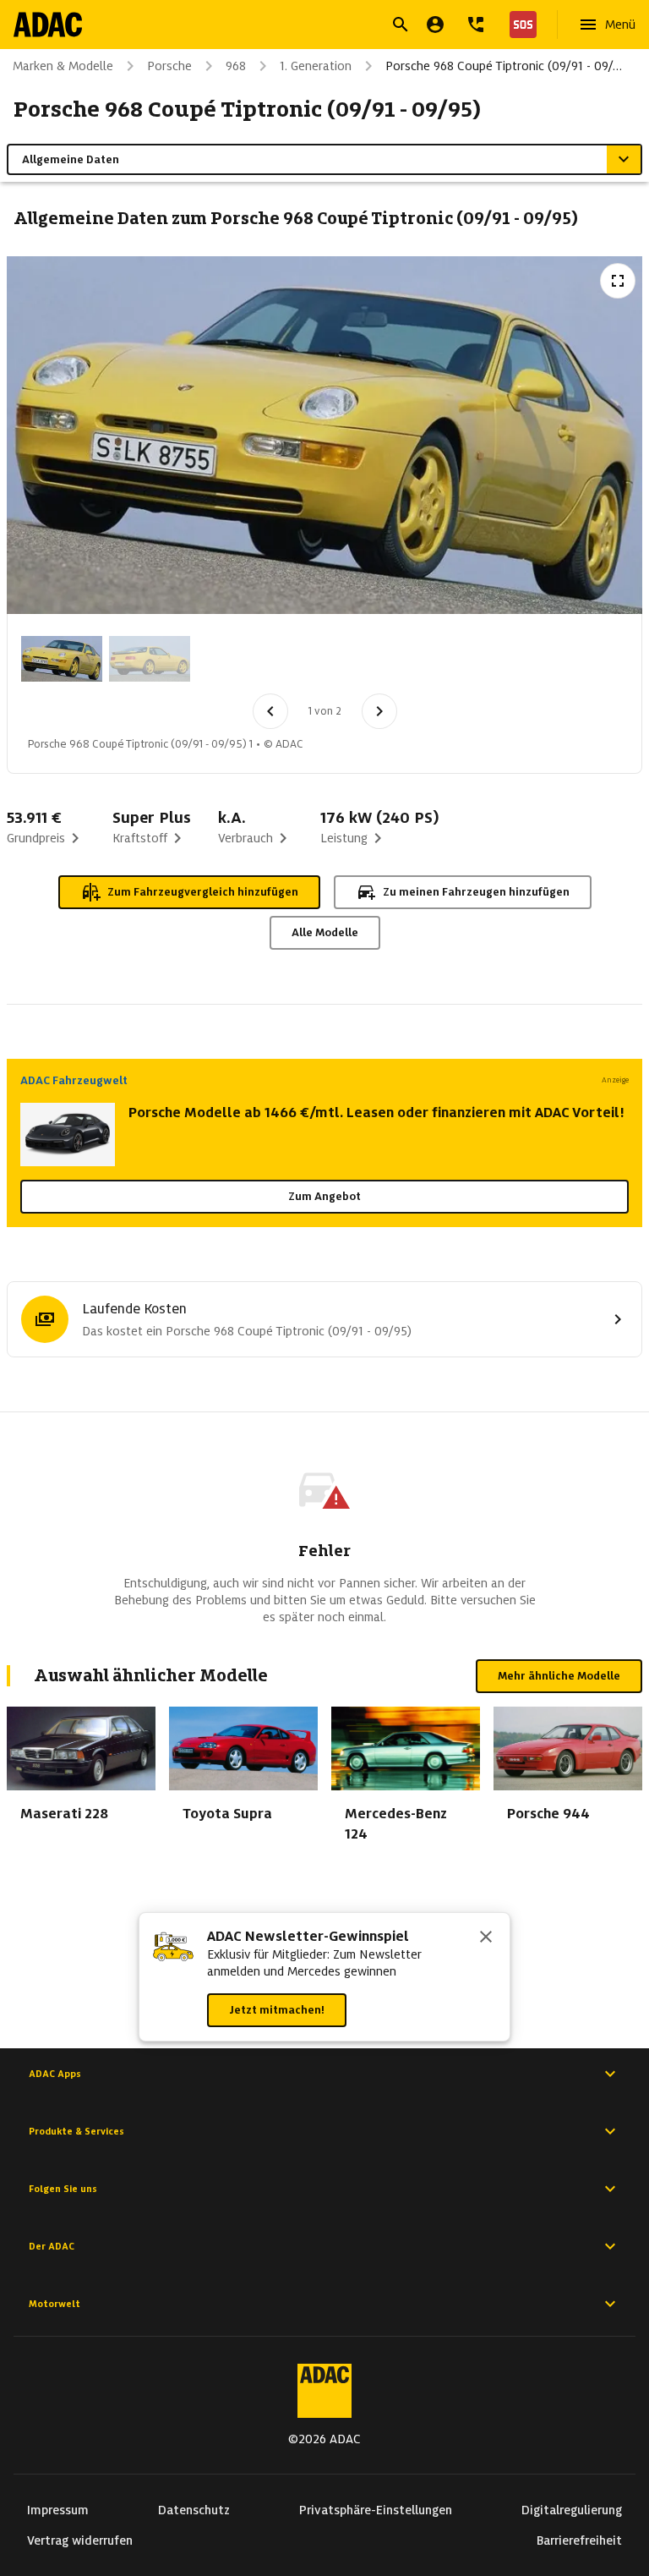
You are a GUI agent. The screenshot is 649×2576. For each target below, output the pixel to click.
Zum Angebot (324, 1196)
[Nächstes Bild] (379, 711)
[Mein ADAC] (435, 25)
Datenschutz (194, 2510)
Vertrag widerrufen (80, 2540)
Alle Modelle (325, 932)
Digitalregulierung (572, 2510)
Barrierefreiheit (579, 2540)
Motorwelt (55, 2304)
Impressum (58, 2510)
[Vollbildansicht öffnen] (618, 281)
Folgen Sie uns (63, 2189)
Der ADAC (52, 2246)
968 (236, 66)
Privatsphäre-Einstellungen (376, 2510)
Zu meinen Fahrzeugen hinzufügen (476, 892)
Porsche (169, 66)
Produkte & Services (76, 2131)
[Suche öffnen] (401, 25)
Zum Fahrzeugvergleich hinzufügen (203, 892)
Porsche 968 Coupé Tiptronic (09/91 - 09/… (504, 66)
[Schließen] (486, 1938)
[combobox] (304, 27)
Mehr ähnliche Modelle (559, 1676)
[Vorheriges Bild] (270, 711)
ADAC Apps (55, 2074)
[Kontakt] (476, 25)
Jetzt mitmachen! (277, 2010)
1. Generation (316, 66)
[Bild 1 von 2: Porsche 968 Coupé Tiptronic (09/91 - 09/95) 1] (62, 659)
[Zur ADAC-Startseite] (48, 25)
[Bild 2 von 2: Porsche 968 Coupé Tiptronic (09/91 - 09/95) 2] (150, 659)
